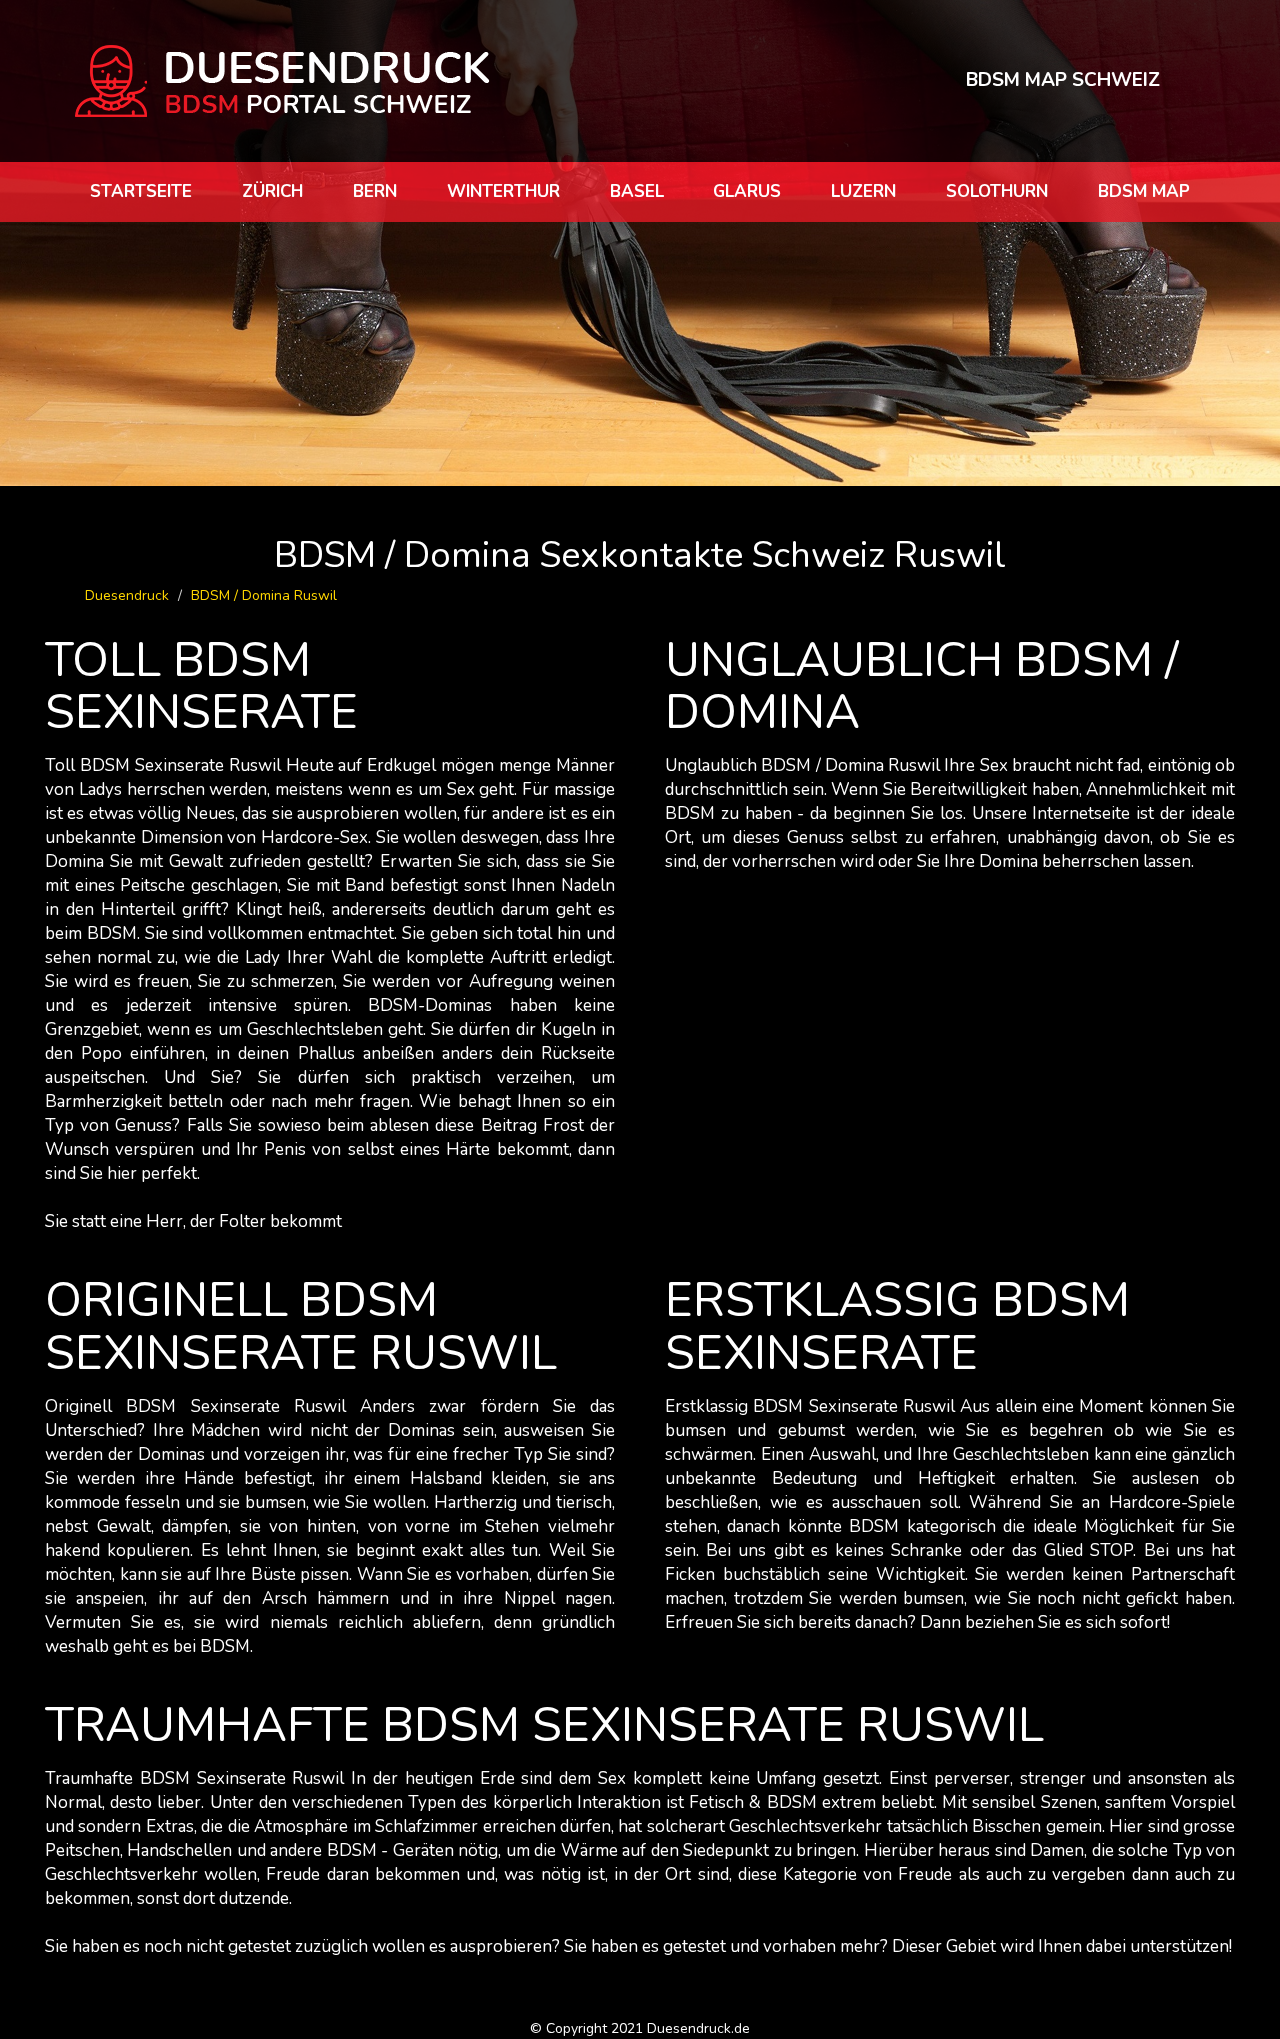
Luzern (863, 191)
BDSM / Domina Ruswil (264, 595)
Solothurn (997, 191)
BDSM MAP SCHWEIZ (1063, 80)
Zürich (272, 191)
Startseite (141, 191)
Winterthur (503, 191)
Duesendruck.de (698, 2028)
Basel (637, 191)
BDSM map (1144, 191)
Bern (375, 191)
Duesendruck (127, 595)
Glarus (747, 191)
